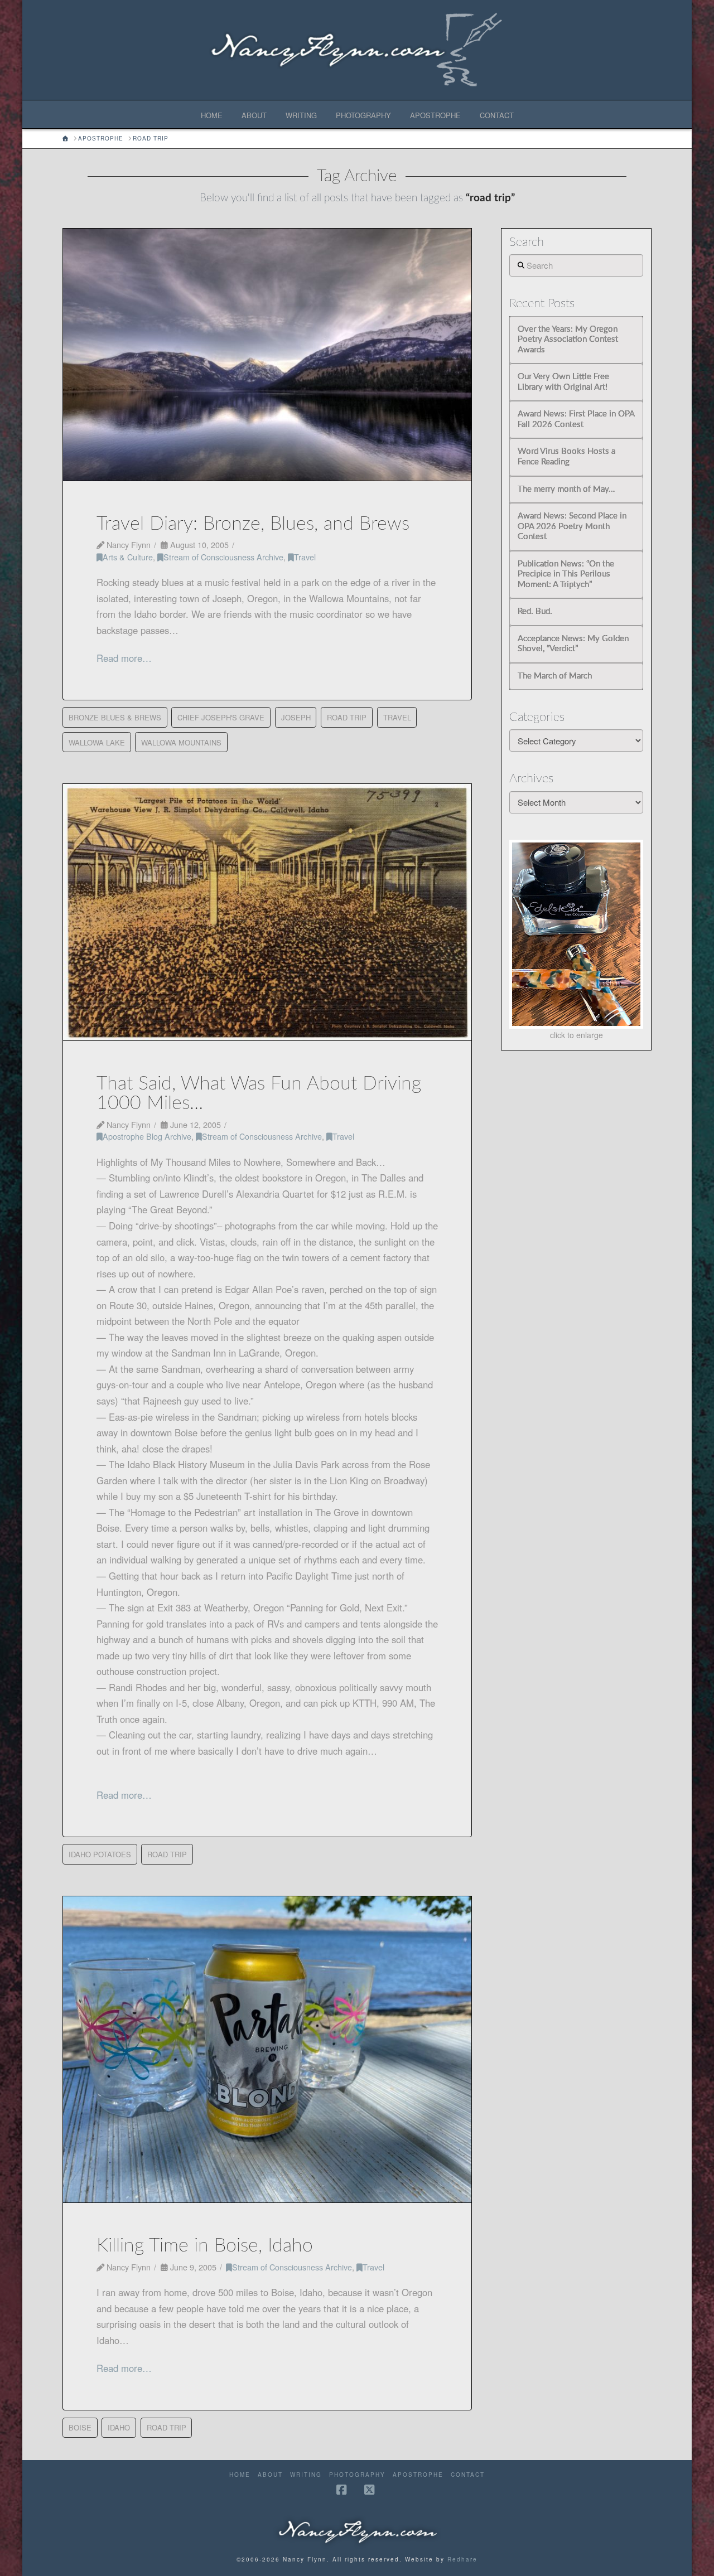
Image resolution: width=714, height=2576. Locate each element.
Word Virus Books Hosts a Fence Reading (566, 457)
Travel (305, 557)
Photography (357, 2475)
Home (240, 2475)
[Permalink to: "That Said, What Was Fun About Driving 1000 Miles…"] (267, 912)
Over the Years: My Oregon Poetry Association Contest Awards (568, 340)
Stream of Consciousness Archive (223, 557)
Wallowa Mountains (181, 742)
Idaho (119, 2427)
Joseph (296, 717)
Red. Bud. (535, 611)
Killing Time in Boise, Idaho (205, 2246)
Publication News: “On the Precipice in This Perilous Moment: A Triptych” (566, 574)
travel (397, 717)
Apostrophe (418, 2475)
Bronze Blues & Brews (115, 717)
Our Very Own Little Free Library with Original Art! (563, 382)
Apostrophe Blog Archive (147, 1136)
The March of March (555, 676)
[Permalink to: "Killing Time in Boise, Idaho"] (267, 2050)
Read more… (124, 658)
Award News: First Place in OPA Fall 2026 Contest (576, 419)
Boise (80, 2427)
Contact (468, 2475)
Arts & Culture (128, 557)
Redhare (462, 2559)
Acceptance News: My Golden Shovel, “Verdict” (573, 644)
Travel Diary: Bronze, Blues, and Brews (253, 524)
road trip (347, 717)
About (270, 2475)
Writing (306, 2475)
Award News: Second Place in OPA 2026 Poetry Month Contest (572, 526)
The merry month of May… (566, 489)
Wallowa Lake (97, 742)
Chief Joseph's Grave (221, 717)
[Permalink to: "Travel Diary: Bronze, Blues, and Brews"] (267, 355)
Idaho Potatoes (100, 1854)
